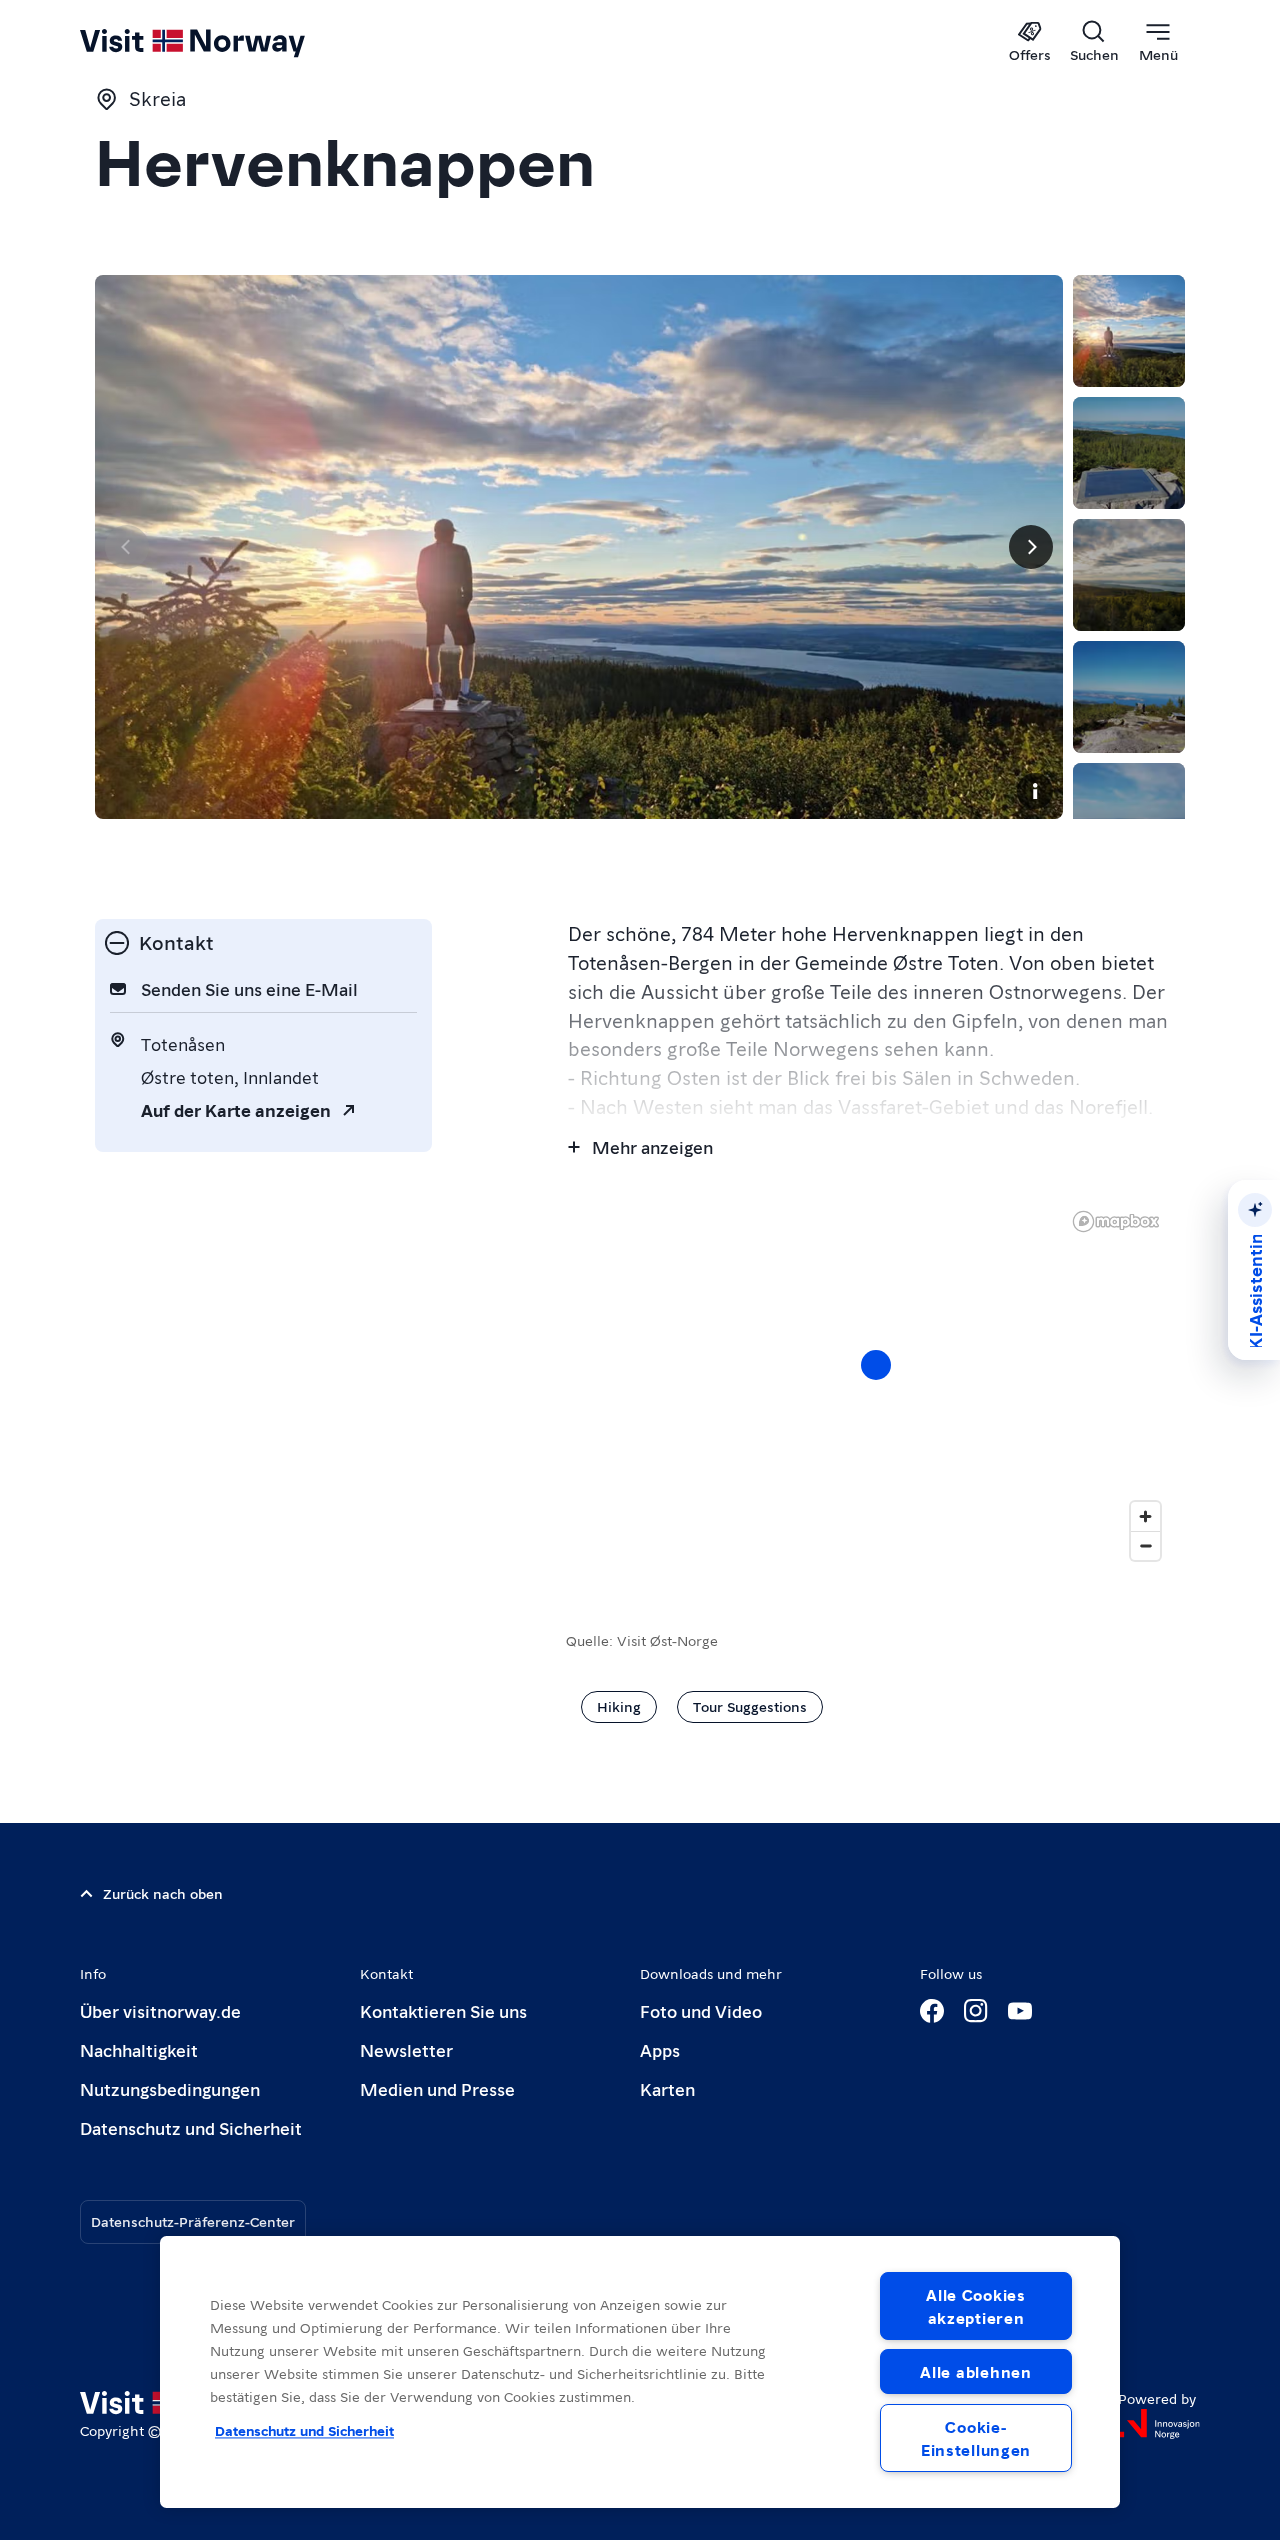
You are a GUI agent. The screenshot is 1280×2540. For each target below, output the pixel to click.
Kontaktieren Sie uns (443, 2010)
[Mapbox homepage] (1116, 1221)
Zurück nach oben (163, 1893)
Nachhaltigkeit (139, 2049)
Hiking (619, 1706)
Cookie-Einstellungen (976, 2438)
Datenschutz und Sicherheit (191, 2127)
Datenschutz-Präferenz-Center (193, 2221)
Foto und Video (701, 2010)
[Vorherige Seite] (127, 547)
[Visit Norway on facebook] (932, 2011)
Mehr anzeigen (652, 1146)
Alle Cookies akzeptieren (976, 2306)
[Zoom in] (1145, 1516)
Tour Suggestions (750, 1706)
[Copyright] (1035, 791)
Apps (660, 2049)
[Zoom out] (1145, 1545)
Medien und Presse (437, 2088)
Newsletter (406, 2049)
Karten (667, 2088)
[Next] (1031, 547)
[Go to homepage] (225, 42)
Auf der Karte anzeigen (236, 1109)
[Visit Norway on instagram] (976, 2011)
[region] (640, 2372)
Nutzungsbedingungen (170, 2088)
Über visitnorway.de (160, 2010)
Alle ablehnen (975, 2371)
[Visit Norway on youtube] (1020, 2011)
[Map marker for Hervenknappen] (876, 1365)
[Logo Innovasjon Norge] (1159, 2424)
